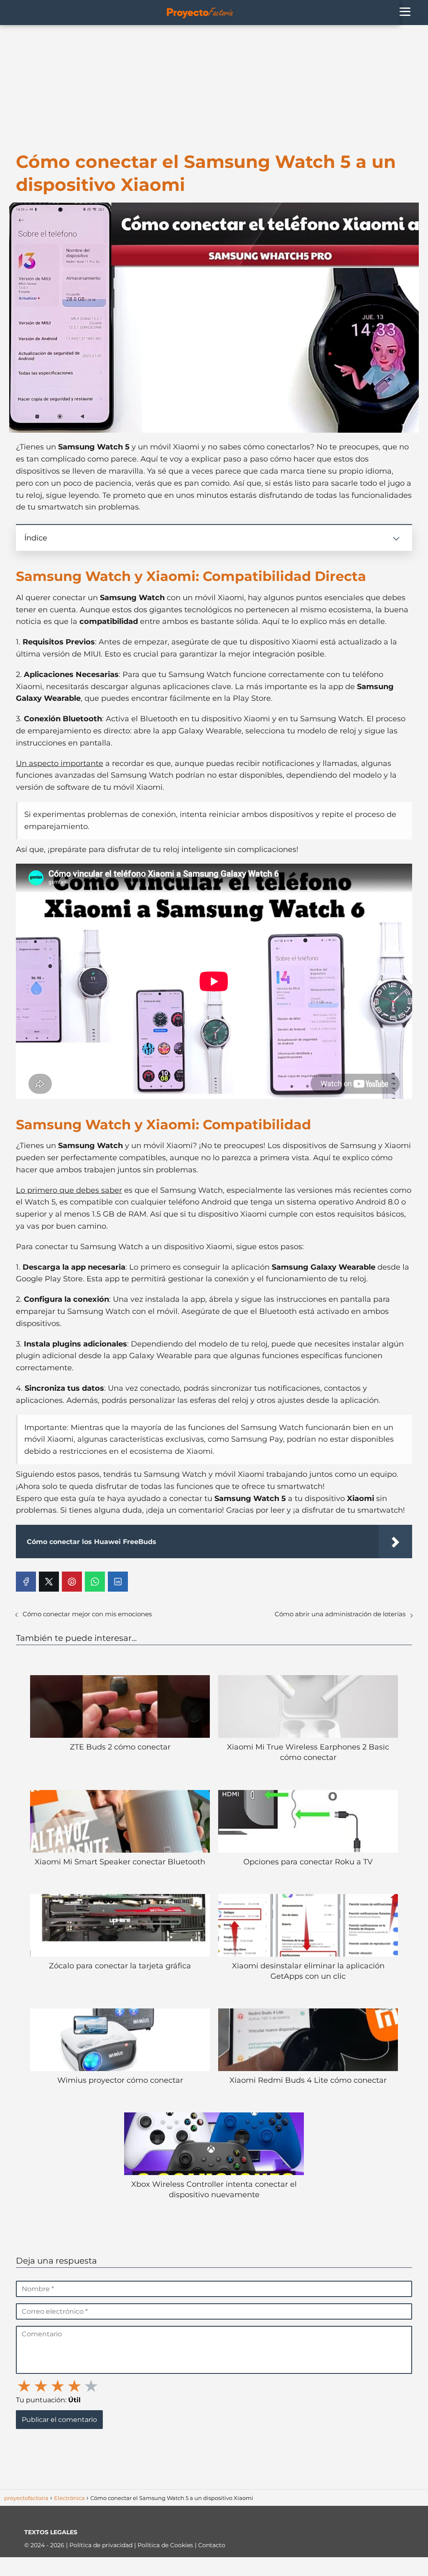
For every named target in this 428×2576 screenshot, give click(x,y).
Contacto (212, 2545)
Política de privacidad (102, 2545)
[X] (49, 1582)
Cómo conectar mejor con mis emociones (87, 1614)
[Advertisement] (214, 88)
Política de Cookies (166, 2545)
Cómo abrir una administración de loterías (340, 1614)
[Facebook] (26, 1582)
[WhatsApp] (95, 1582)
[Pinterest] (72, 1582)
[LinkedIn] (118, 1582)
